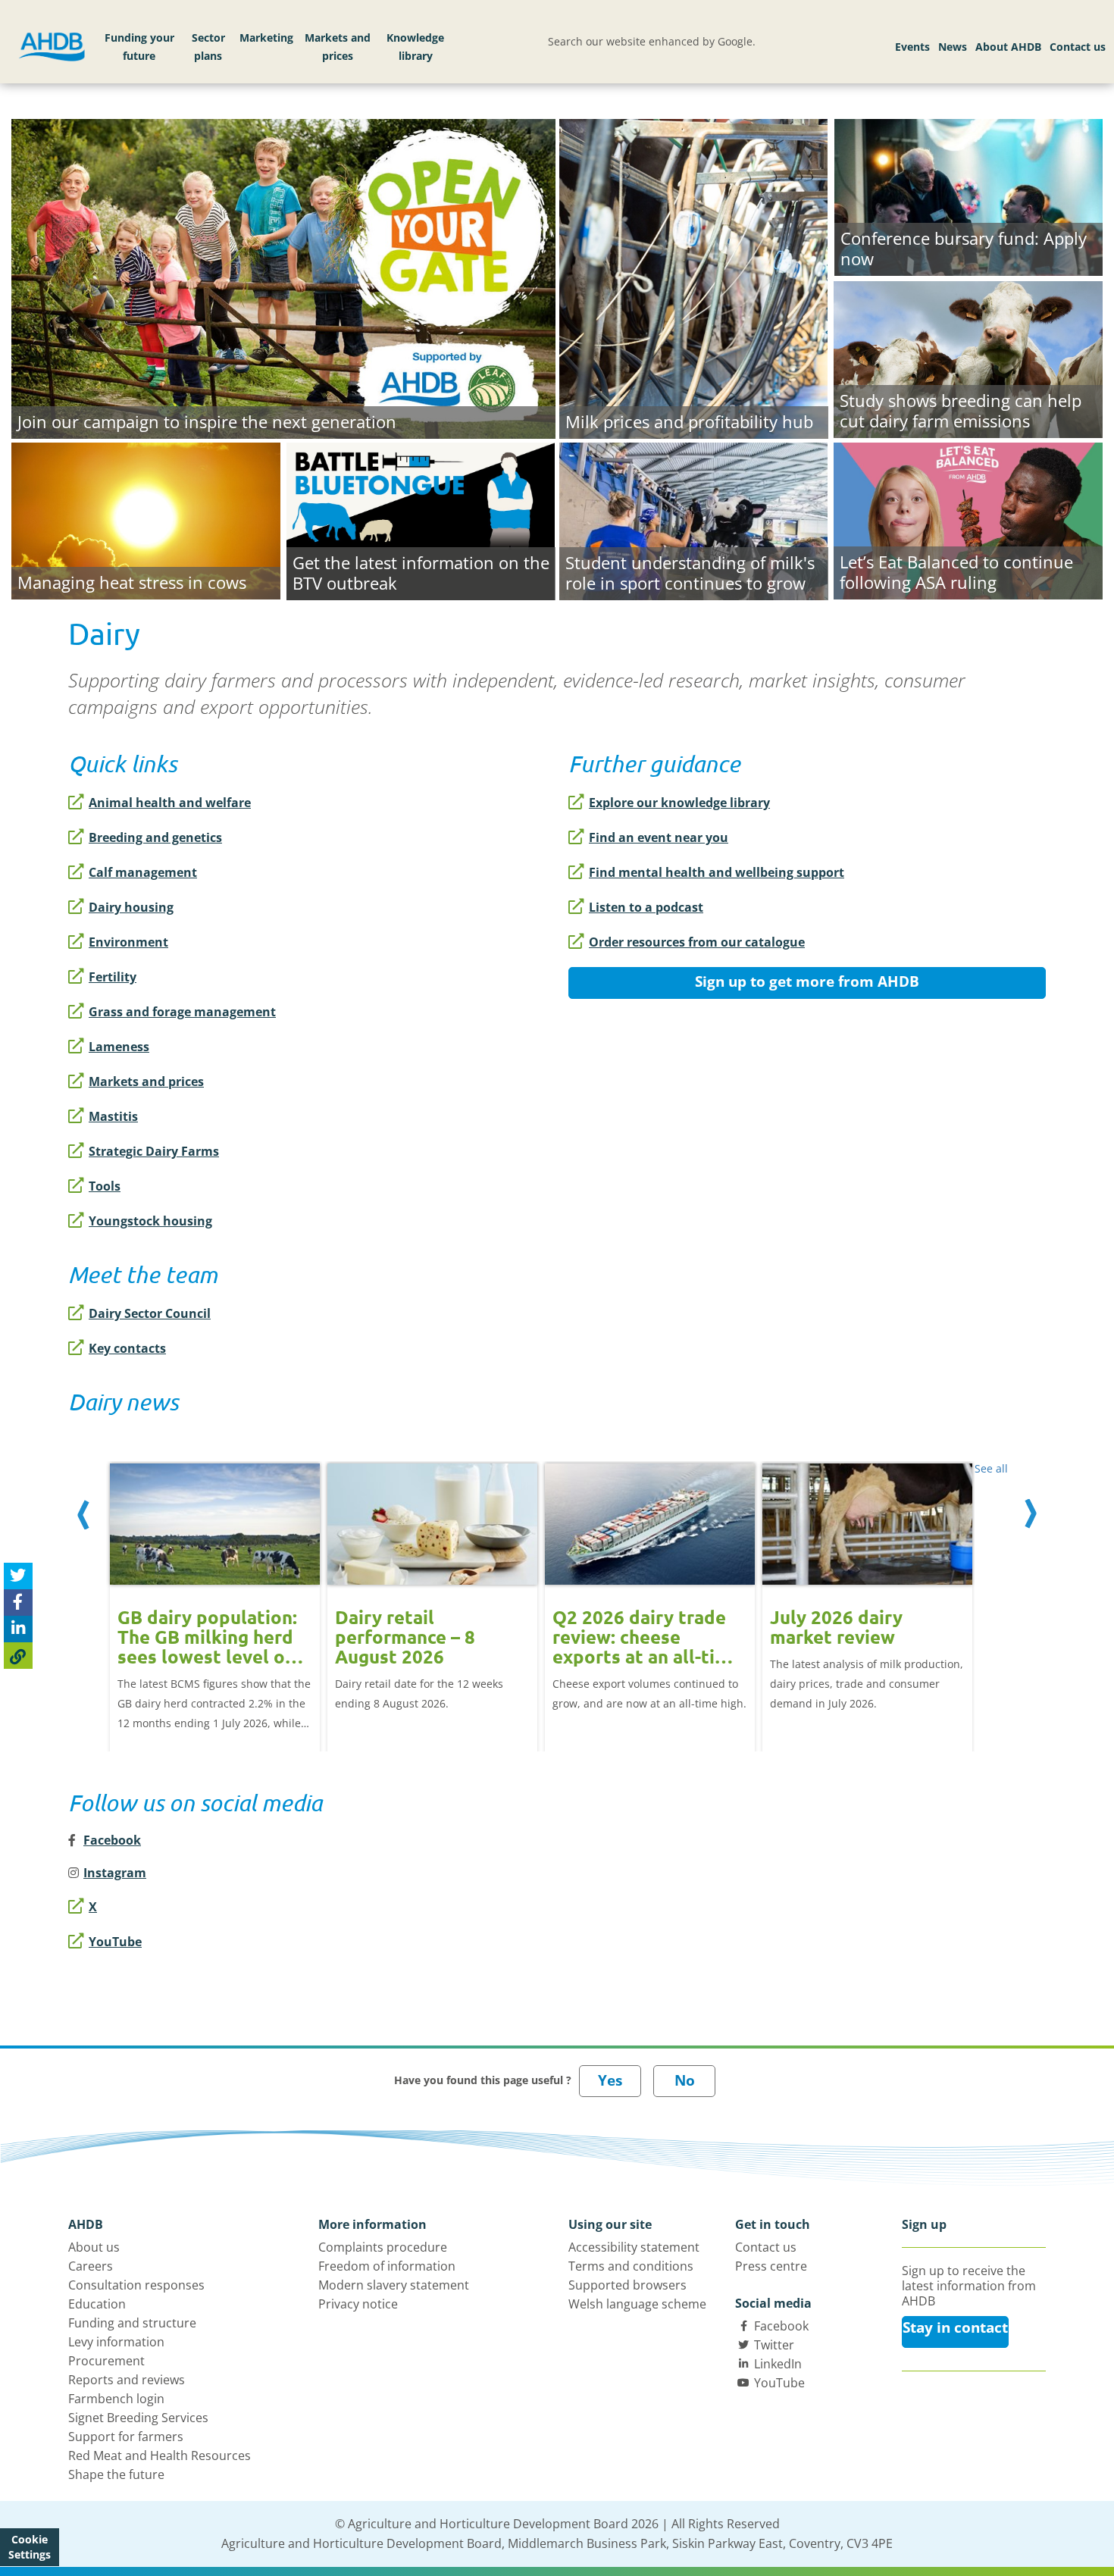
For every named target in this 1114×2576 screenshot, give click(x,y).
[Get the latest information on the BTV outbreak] (421, 519)
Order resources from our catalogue (697, 942)
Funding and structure (132, 2323)
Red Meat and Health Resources (160, 2455)
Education (97, 2304)
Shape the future (116, 2474)
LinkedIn (778, 2364)
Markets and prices (338, 47)
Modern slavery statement (394, 2285)
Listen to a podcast (646, 907)
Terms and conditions (631, 2266)
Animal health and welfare (170, 803)
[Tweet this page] (18, 1576)
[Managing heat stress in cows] (146, 518)
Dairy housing (131, 907)
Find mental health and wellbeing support (717, 872)
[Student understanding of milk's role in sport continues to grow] (694, 519)
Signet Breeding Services (138, 2418)
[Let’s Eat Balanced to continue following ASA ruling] (968, 518)
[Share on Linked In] (18, 1629)
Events (912, 47)
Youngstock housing (150, 1221)
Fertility (113, 977)
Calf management (143, 872)
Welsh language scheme (637, 2304)
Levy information (116, 2342)
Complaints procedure (383, 2247)
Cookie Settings (30, 2547)
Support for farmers (126, 2437)
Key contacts (127, 1348)
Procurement (106, 2361)
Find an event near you (659, 837)
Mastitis (113, 1116)
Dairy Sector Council (150, 1313)
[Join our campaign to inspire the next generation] (283, 277)
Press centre (771, 2266)
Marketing (266, 38)
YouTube (115, 1942)
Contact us (1078, 47)
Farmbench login (116, 2399)
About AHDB (1008, 47)
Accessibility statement (634, 2247)
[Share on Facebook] (18, 1603)
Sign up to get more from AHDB (807, 981)
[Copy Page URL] (18, 1656)
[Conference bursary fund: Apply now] (968, 196)
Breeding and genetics (155, 837)
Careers (91, 2266)
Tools (105, 1186)
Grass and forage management (182, 1012)
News (953, 47)
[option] (215, 1591)
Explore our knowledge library (679, 803)
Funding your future (139, 47)
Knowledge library (415, 47)
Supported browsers (627, 2285)
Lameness (119, 1047)
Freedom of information (387, 2266)
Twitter (774, 2345)
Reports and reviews (127, 2380)
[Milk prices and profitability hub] (694, 277)
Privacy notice (358, 2304)
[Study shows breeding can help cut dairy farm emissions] (968, 357)
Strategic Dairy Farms (154, 1151)
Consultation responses (136, 2285)
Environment (128, 942)
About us (94, 2247)
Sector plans (208, 47)
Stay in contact (955, 2327)
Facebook (781, 2326)
